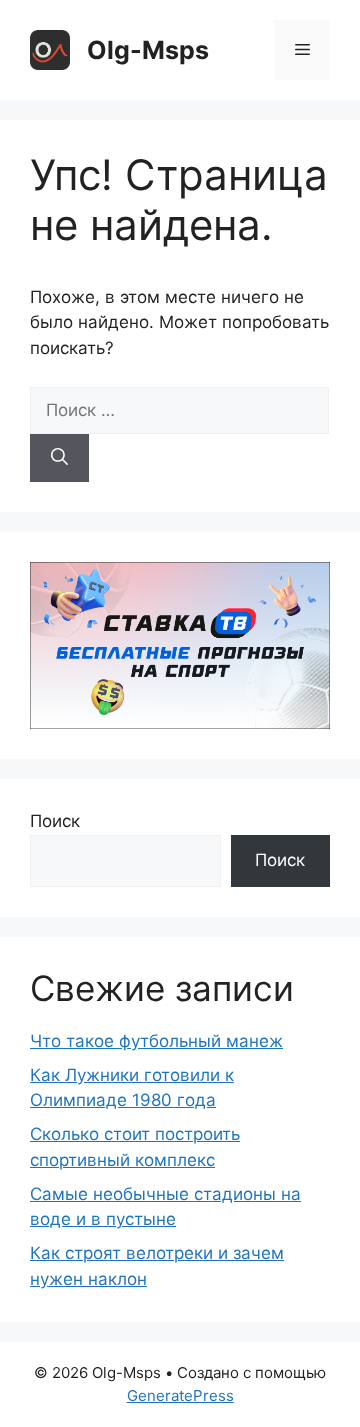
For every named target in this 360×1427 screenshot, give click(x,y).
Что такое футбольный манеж (156, 1041)
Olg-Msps (148, 50)
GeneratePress (180, 1395)
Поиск (55, 821)
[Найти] (59, 458)
